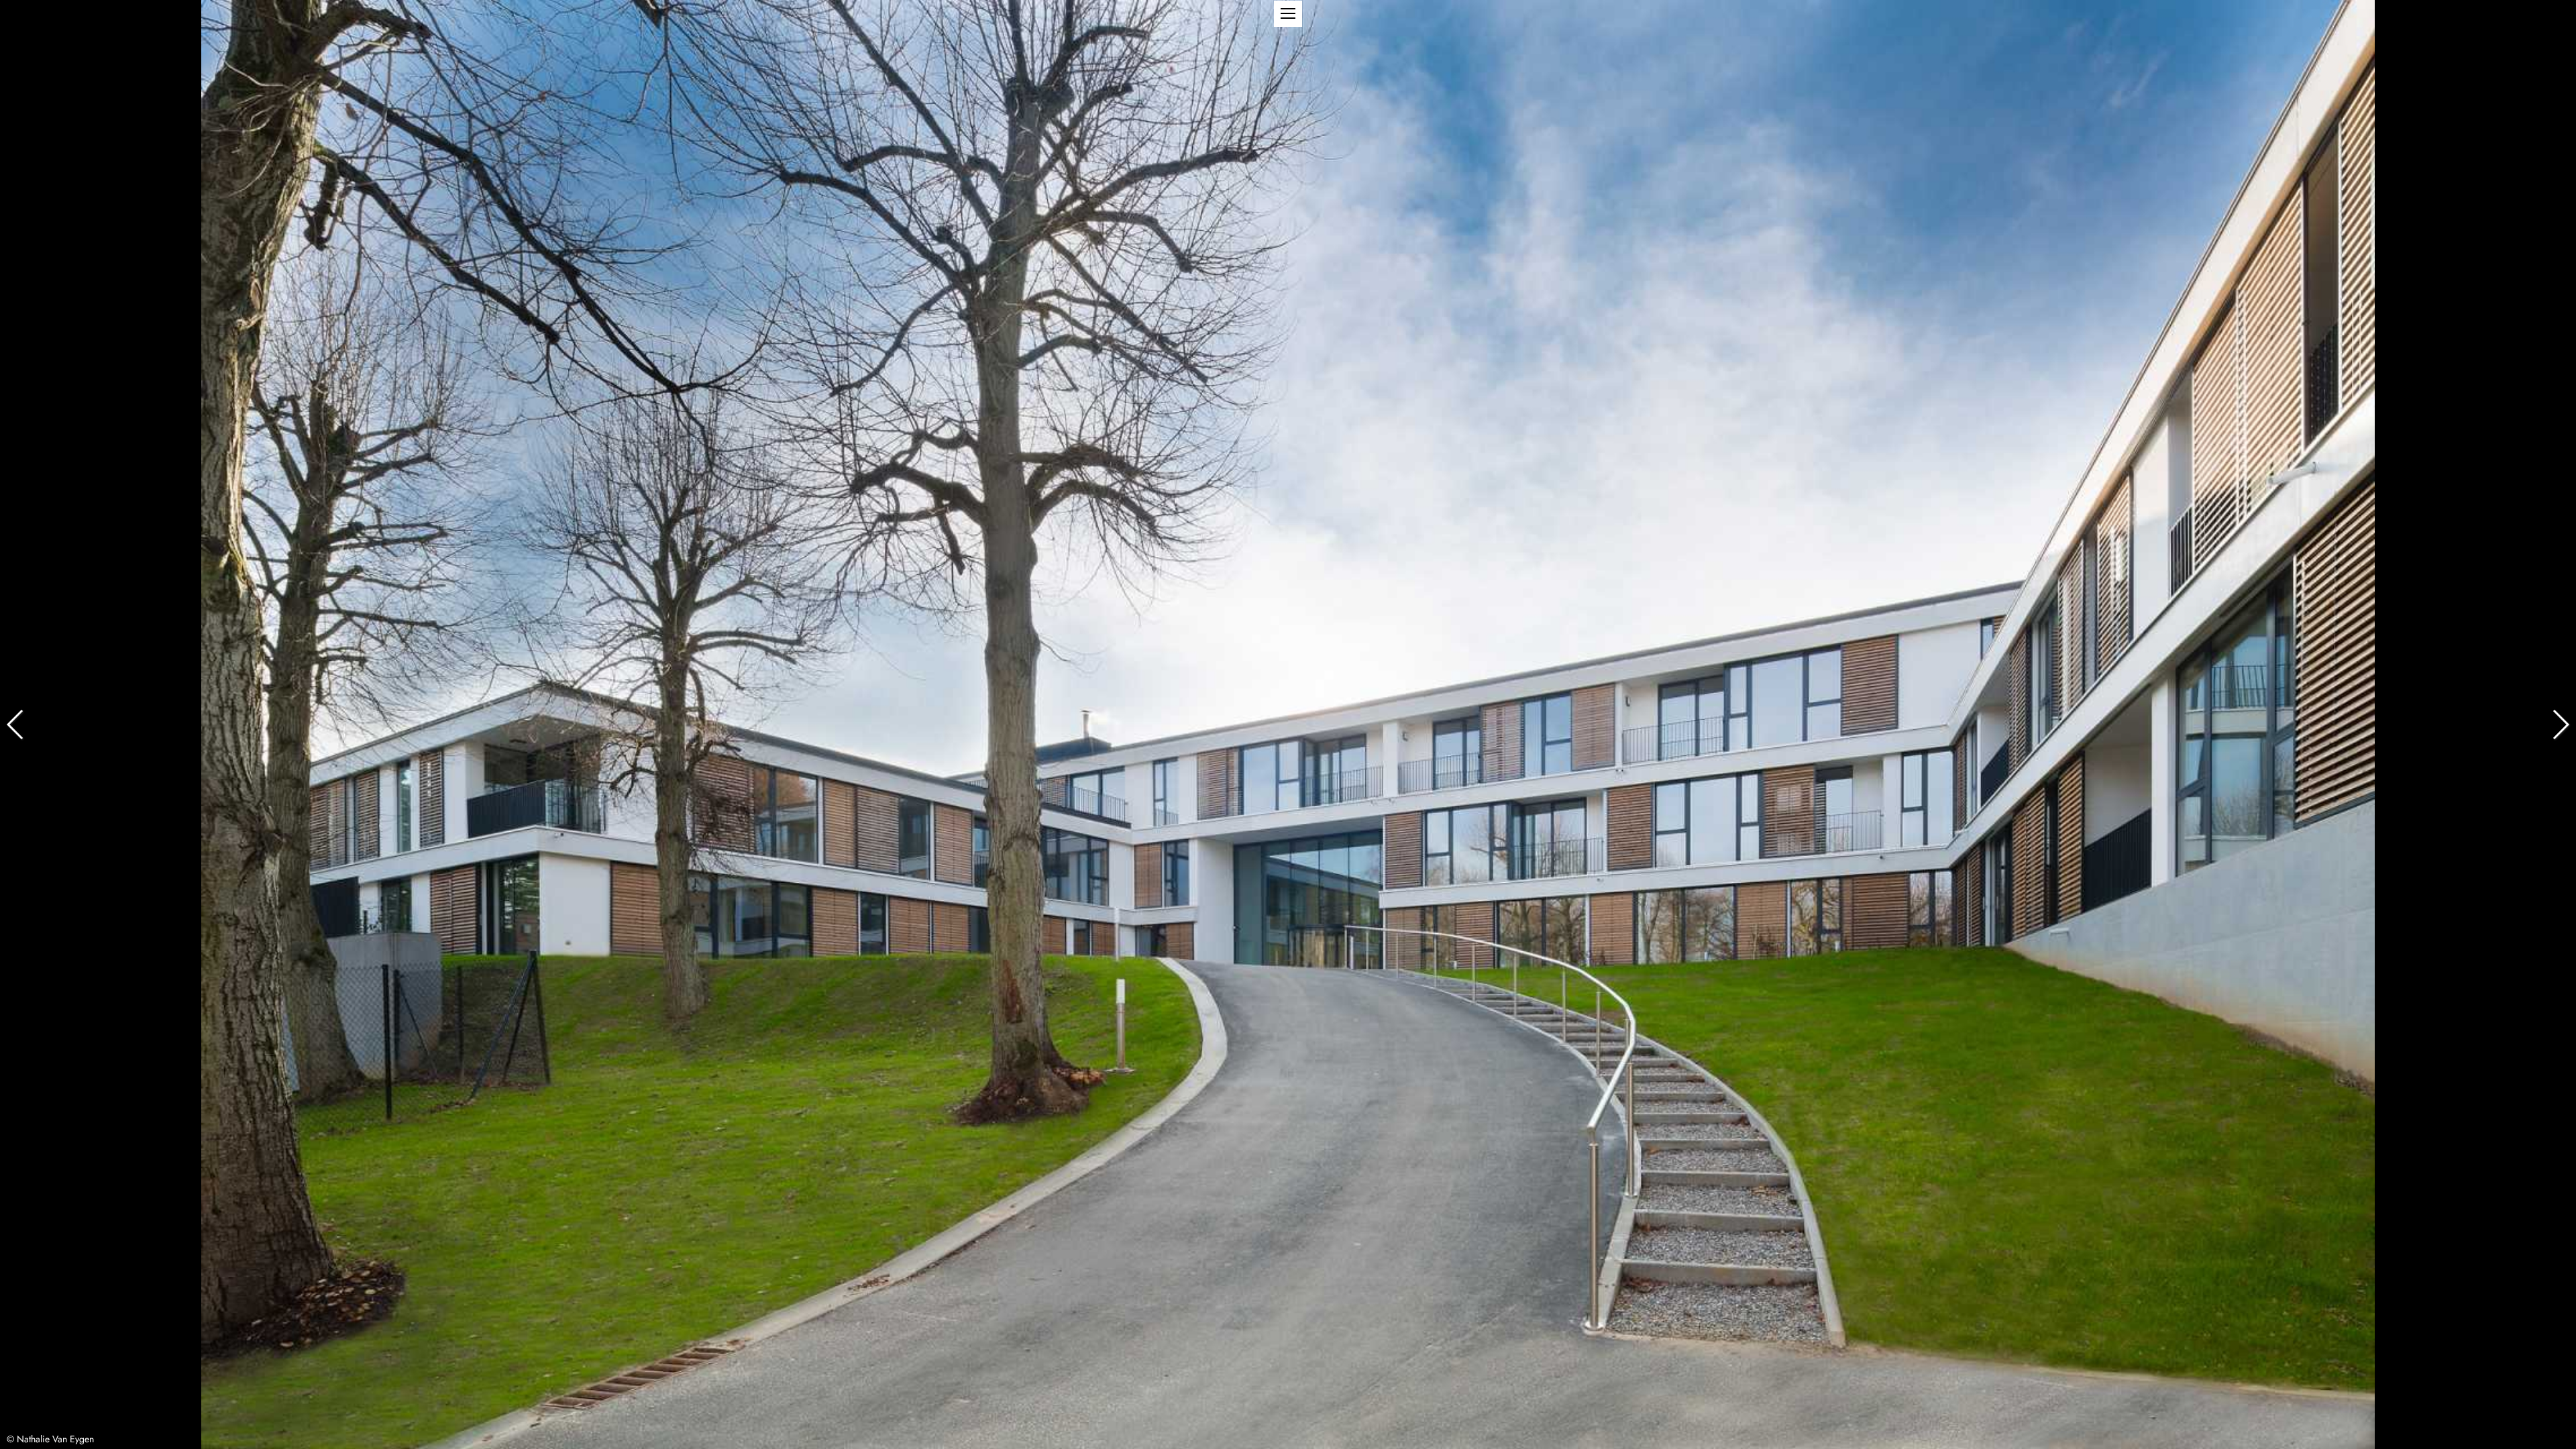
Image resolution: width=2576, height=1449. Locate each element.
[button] (1288, 14)
